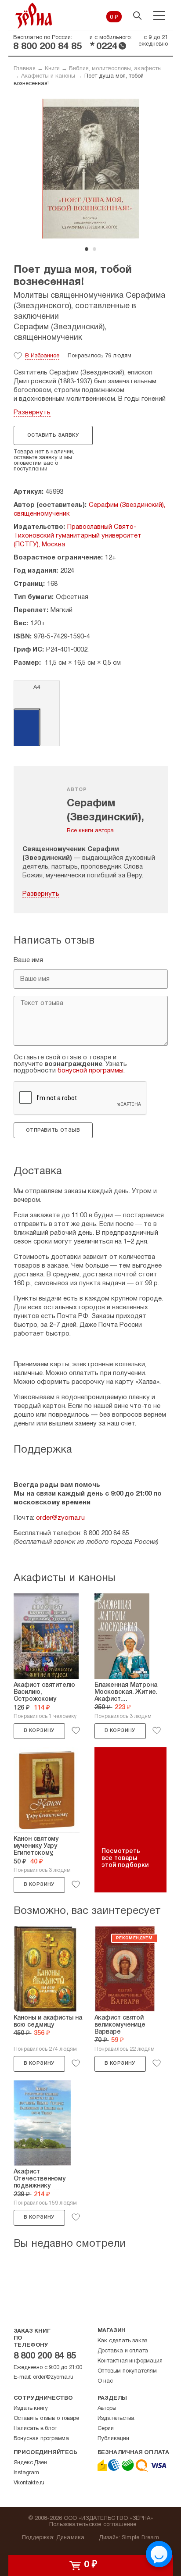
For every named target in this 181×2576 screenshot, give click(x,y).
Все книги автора (90, 831)
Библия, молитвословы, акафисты (115, 69)
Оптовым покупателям (127, 2371)
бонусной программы (90, 1071)
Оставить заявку (53, 435)
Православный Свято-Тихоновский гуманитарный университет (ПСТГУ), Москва (78, 536)
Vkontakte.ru (29, 2483)
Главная (25, 69)
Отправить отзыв (53, 1130)
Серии (106, 2429)
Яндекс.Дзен (30, 2463)
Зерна (34, 16)
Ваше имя (28, 960)
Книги (52, 69)
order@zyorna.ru (60, 1518)
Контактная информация (130, 2361)
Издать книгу (31, 2409)
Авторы (107, 2409)
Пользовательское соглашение (93, 2525)
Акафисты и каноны (48, 76)
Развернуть (32, 413)
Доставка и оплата (123, 2351)
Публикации (113, 2439)
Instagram (26, 2473)
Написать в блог (35, 2429)
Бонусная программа (41, 2439)
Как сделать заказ (123, 2341)
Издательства (116, 2419)
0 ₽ (114, 18)
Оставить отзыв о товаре (46, 2419)
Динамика (71, 2538)
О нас (105, 2381)
